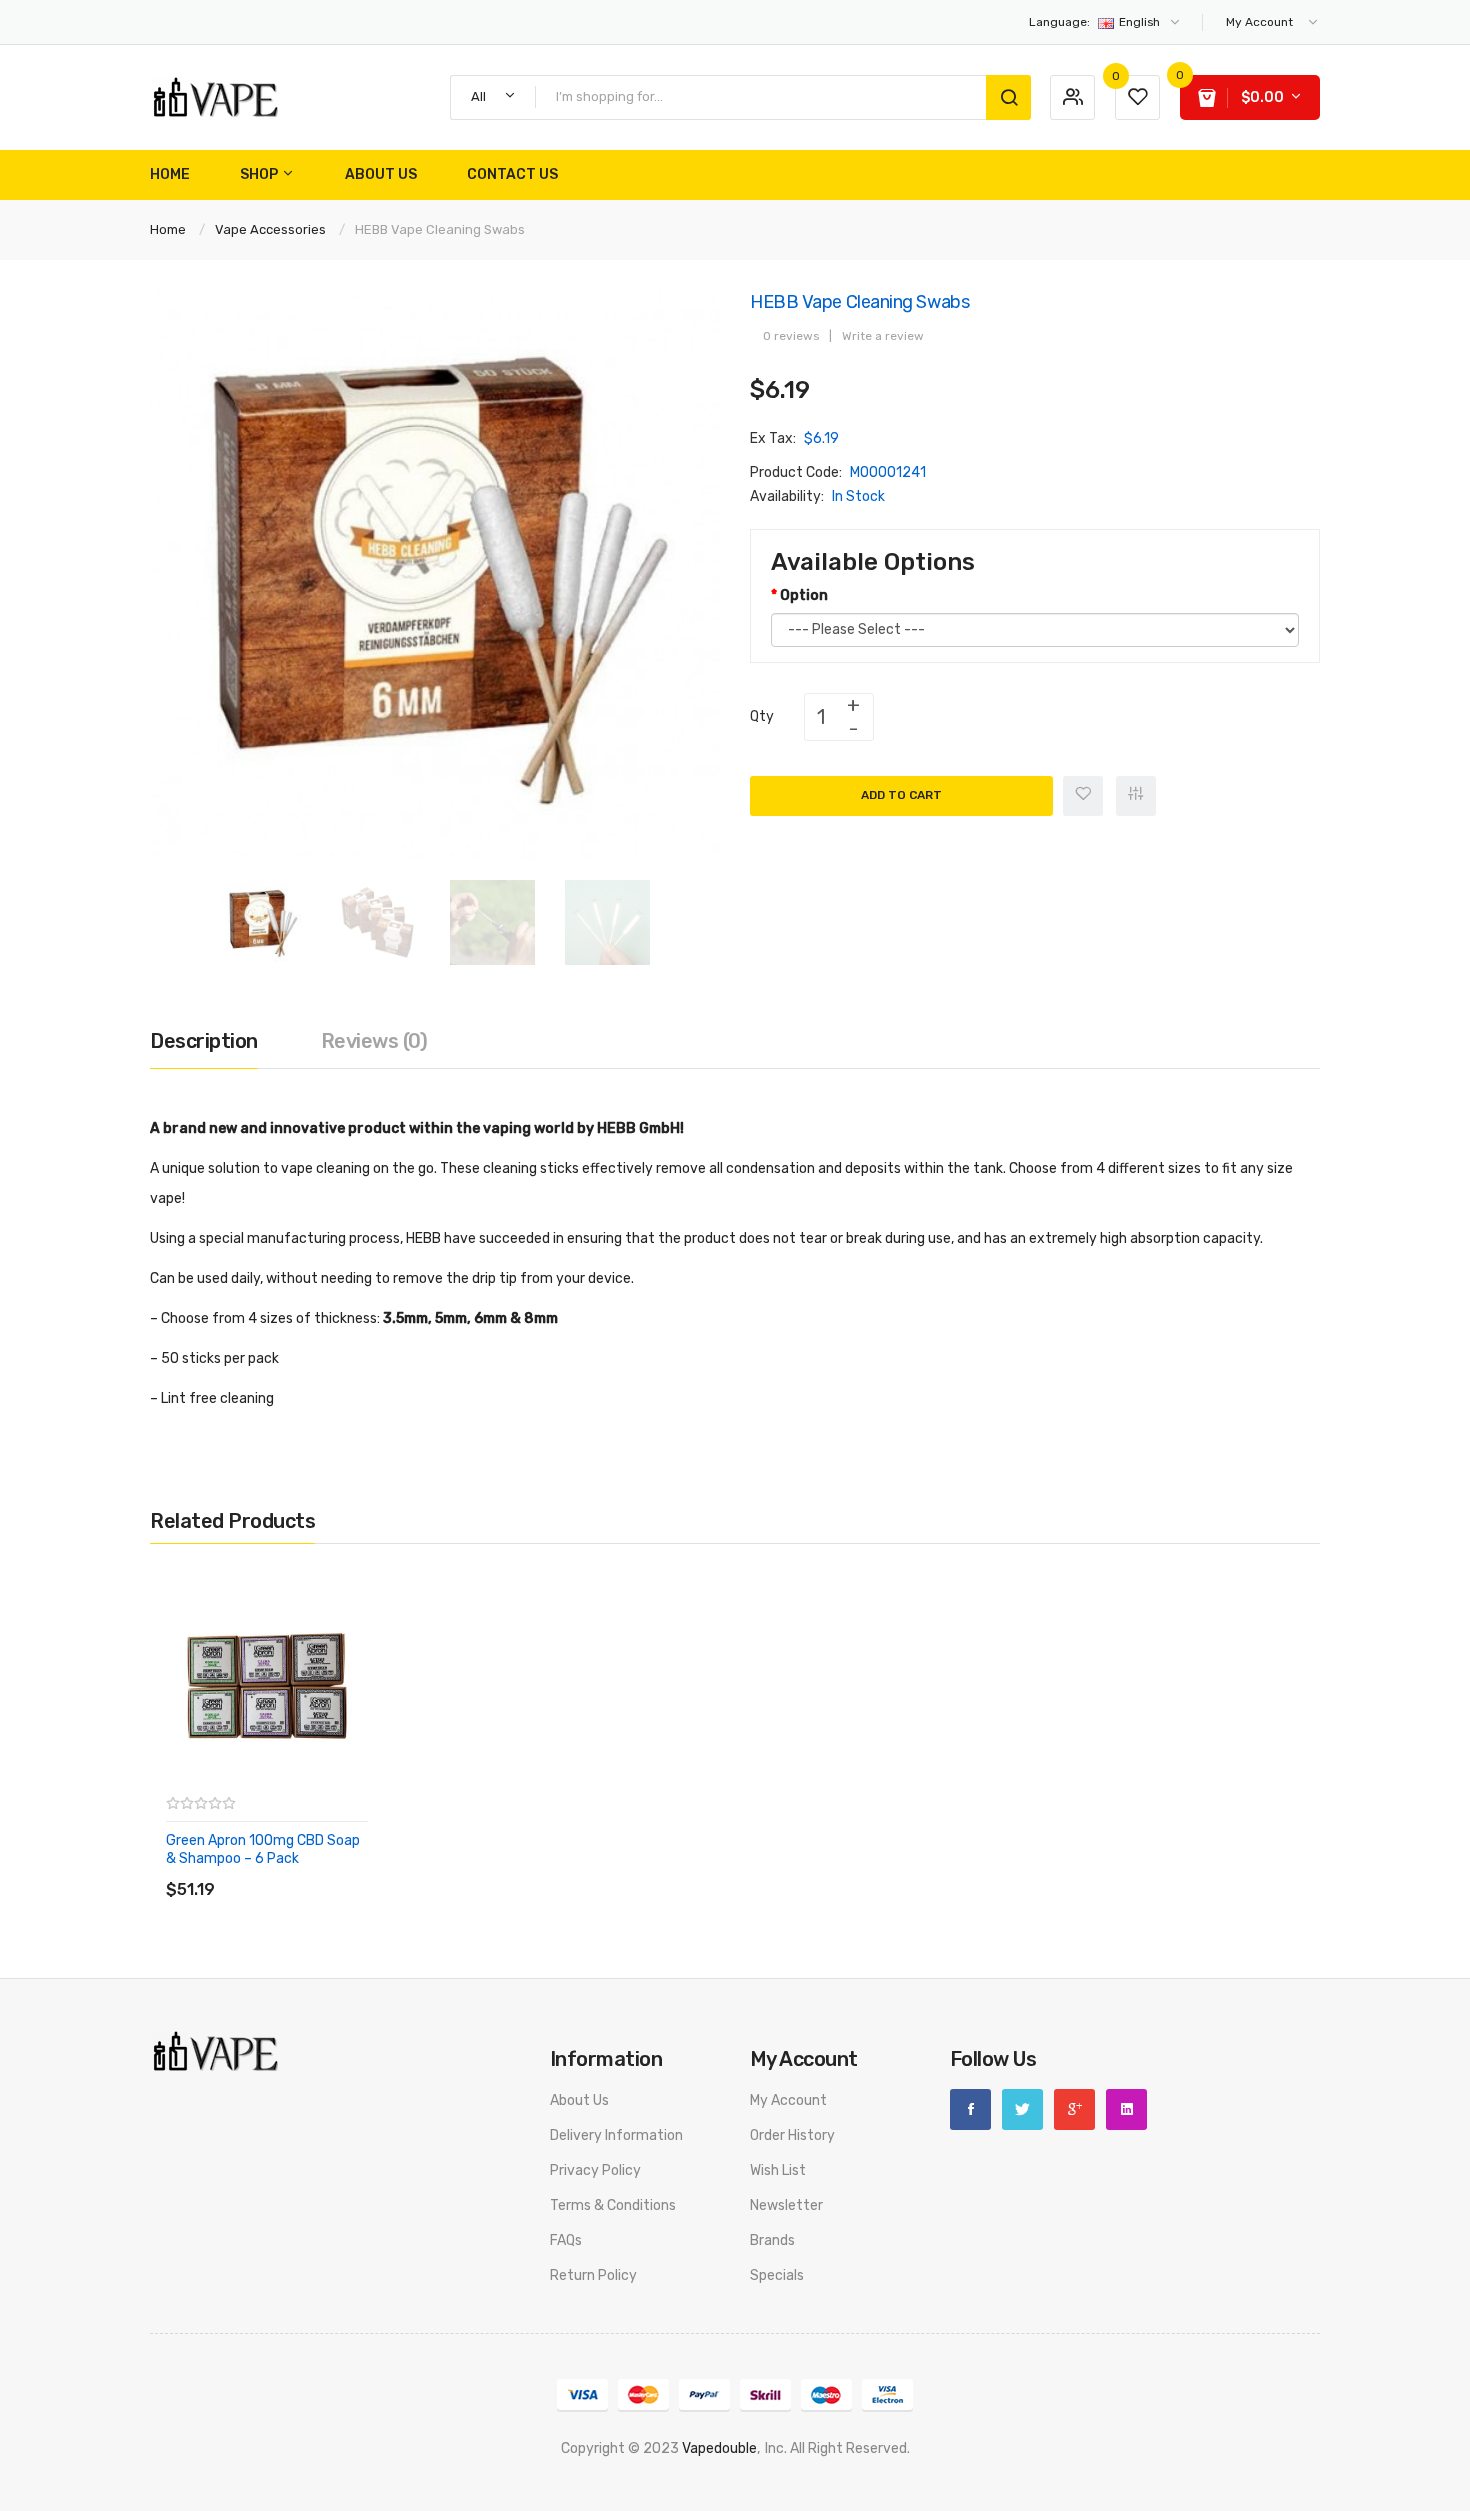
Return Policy (593, 2275)
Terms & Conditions (613, 2205)
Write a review (883, 336)
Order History (792, 2135)
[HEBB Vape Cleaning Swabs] (262, 921)
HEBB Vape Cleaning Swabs (440, 229)
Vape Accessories (270, 229)
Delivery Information (616, 2135)
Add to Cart (901, 795)
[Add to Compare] (1136, 796)
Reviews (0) (374, 1041)
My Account (788, 2100)
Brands (772, 2240)
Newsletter (786, 2205)
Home (168, 229)
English (1096, 22)
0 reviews (791, 336)
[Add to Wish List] (1083, 796)
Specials (777, 2275)
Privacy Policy (595, 2170)
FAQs (566, 2240)
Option (804, 595)
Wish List (778, 2170)
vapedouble (719, 2448)
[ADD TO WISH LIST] (349, 1869)
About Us (579, 2100)
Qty (762, 716)
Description (204, 1041)
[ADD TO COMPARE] (309, 1869)
